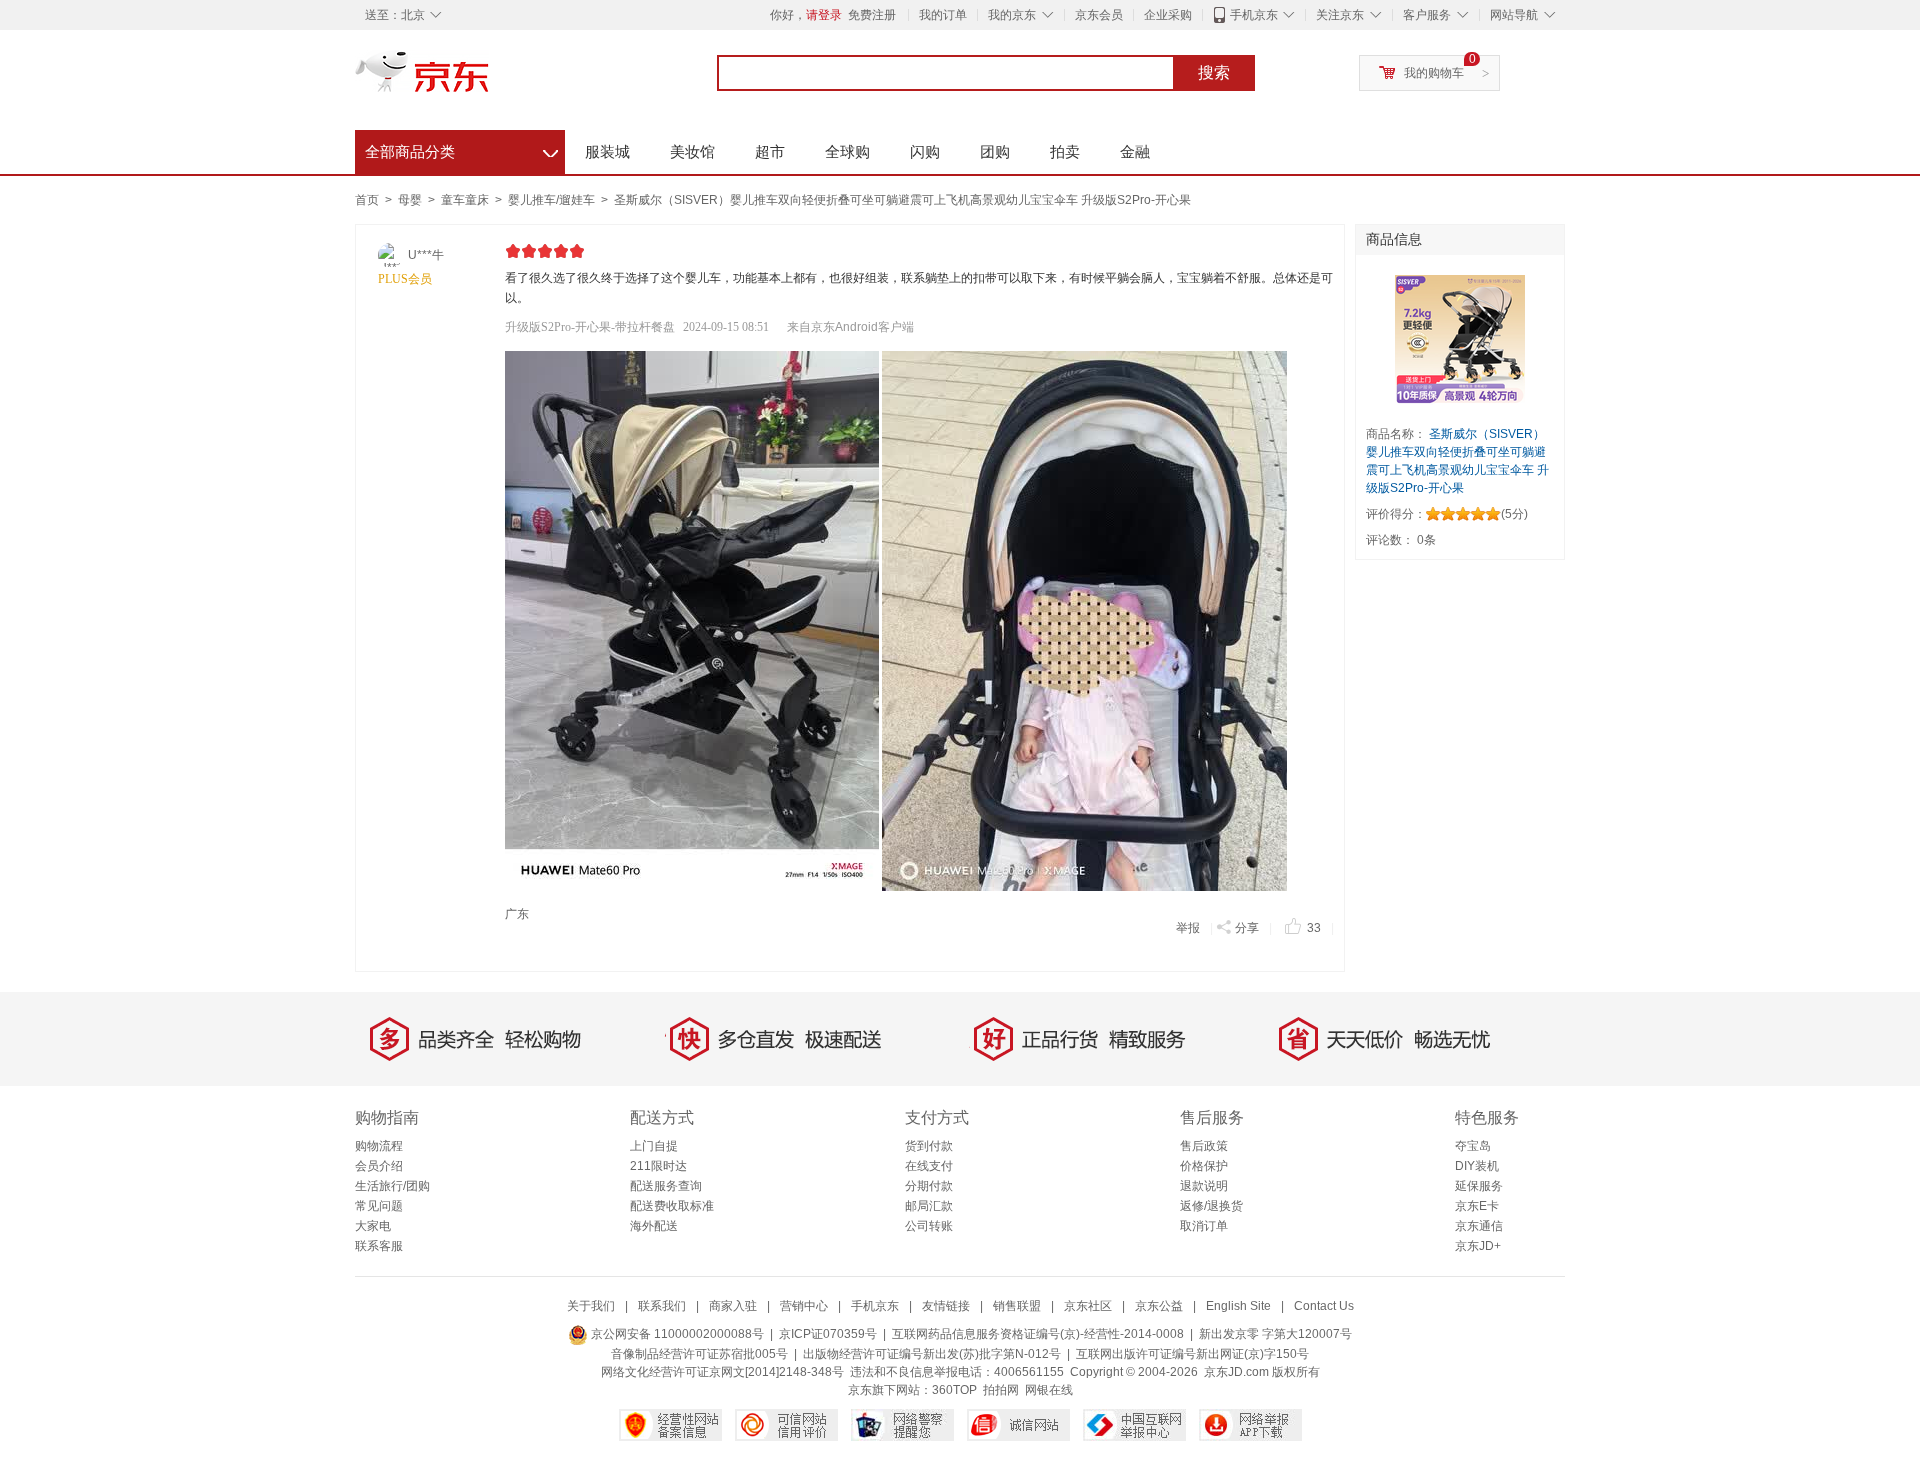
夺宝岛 (1473, 1146)
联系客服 (379, 1246)
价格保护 (1204, 1166)
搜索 (1214, 72)
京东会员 (1099, 15)
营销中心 (804, 1306)
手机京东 (1254, 15)
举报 (1188, 928)
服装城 (607, 151)
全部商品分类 (461, 149)
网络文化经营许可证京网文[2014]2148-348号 (722, 1372)
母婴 (411, 200)
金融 (1135, 151)
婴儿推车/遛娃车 (553, 200)
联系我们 (662, 1306)
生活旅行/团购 (392, 1186)
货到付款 (929, 1146)
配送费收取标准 (672, 1206)
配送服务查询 (666, 1186)
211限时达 (658, 1166)
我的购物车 (1434, 73)
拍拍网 (1001, 1390)
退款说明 (1204, 1186)
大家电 (373, 1226)
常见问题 (379, 1206)
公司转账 (929, 1226)
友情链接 (946, 1306)
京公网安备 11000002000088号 (676, 1334)
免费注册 (872, 15)
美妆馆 (692, 151)
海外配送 (654, 1226)
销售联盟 (1017, 1306)
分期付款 (929, 1186)
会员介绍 (379, 1166)
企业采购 (1168, 15)
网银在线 (1049, 1390)
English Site (1238, 1306)
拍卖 (1065, 151)
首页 (367, 200)
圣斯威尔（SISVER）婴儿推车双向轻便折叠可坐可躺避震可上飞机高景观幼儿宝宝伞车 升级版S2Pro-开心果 (902, 200)
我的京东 (1012, 15)
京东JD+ (1478, 1246)
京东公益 (1159, 1306)
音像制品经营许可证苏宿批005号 (699, 1354)
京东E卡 (1477, 1206)
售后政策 (1204, 1146)
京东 (490, 80)
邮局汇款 (929, 1206)
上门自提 (654, 1146)
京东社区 (1088, 1306)
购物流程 (379, 1146)
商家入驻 (733, 1306)
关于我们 (591, 1306)
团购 (995, 151)
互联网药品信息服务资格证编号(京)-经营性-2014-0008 (1038, 1334)
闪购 (925, 151)
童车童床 (466, 200)
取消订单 (1204, 1226)
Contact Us (1324, 1306)
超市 (770, 151)
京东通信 (1479, 1226)
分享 (1247, 928)
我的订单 (943, 15)
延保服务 (1479, 1186)
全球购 (847, 151)
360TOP (954, 1390)
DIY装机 (1477, 1166)
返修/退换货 (1211, 1206)
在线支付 (929, 1166)
